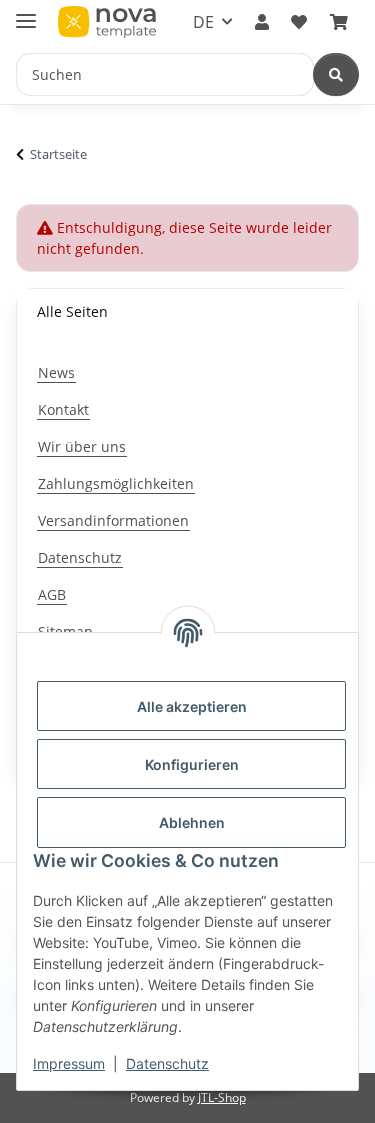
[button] (262, 22)
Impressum (69, 1063)
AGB (52, 594)
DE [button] (203, 22)
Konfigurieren (192, 764)
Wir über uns (82, 446)
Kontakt (63, 409)
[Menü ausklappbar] (26, 12)
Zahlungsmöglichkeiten (116, 483)
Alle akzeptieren (192, 706)
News (56, 372)
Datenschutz (167, 1063)
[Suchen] (336, 74)
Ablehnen (192, 822)
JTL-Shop (222, 1097)
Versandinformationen (113, 520)
